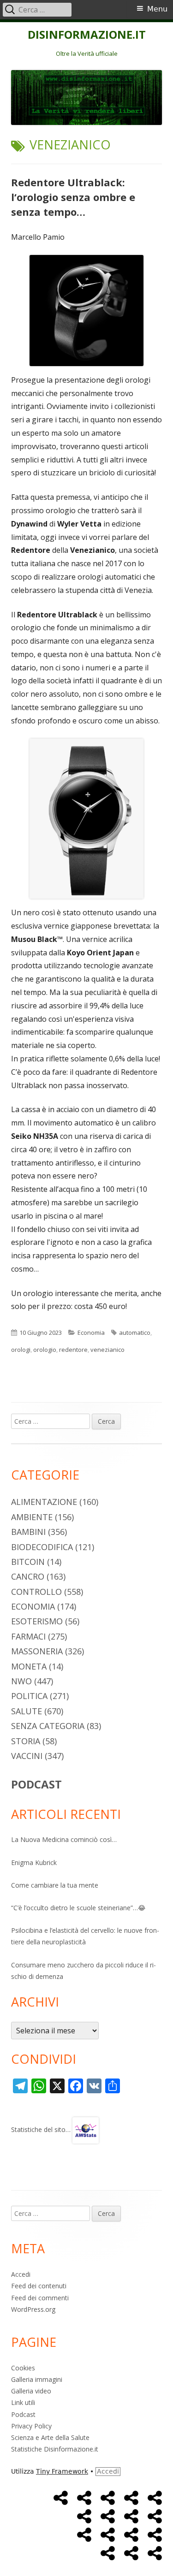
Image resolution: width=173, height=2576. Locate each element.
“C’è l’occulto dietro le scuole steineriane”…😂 (78, 1908)
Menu (157, 9)
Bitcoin (28, 1562)
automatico (135, 1332)
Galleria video (31, 2391)
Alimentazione (44, 1502)
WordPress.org (33, 2309)
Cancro (28, 1576)
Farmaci (28, 1636)
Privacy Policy (31, 2426)
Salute (27, 1711)
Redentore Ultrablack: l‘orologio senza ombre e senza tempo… (73, 197)
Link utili (23, 2402)
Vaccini (27, 1756)
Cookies (23, 2368)
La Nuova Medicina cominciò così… (64, 1839)
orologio (45, 1350)
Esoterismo (37, 1621)
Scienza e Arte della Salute (50, 2437)
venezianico (107, 1350)
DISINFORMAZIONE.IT (87, 35)
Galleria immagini (37, 2379)
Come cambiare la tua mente (55, 1885)
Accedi (21, 2274)
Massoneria (37, 1651)
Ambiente (32, 1517)
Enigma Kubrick (34, 1862)
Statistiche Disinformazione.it (55, 2449)
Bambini (28, 1532)
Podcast (23, 2414)
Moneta (29, 1666)
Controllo (36, 1592)
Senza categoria (48, 1726)
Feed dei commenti (40, 2298)
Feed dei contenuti (39, 2286)
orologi (21, 1350)
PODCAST (36, 1784)
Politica (29, 1696)
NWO (21, 1681)
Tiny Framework (62, 2471)
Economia (91, 1332)
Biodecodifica (42, 1547)
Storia (26, 1741)
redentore (73, 1350)
